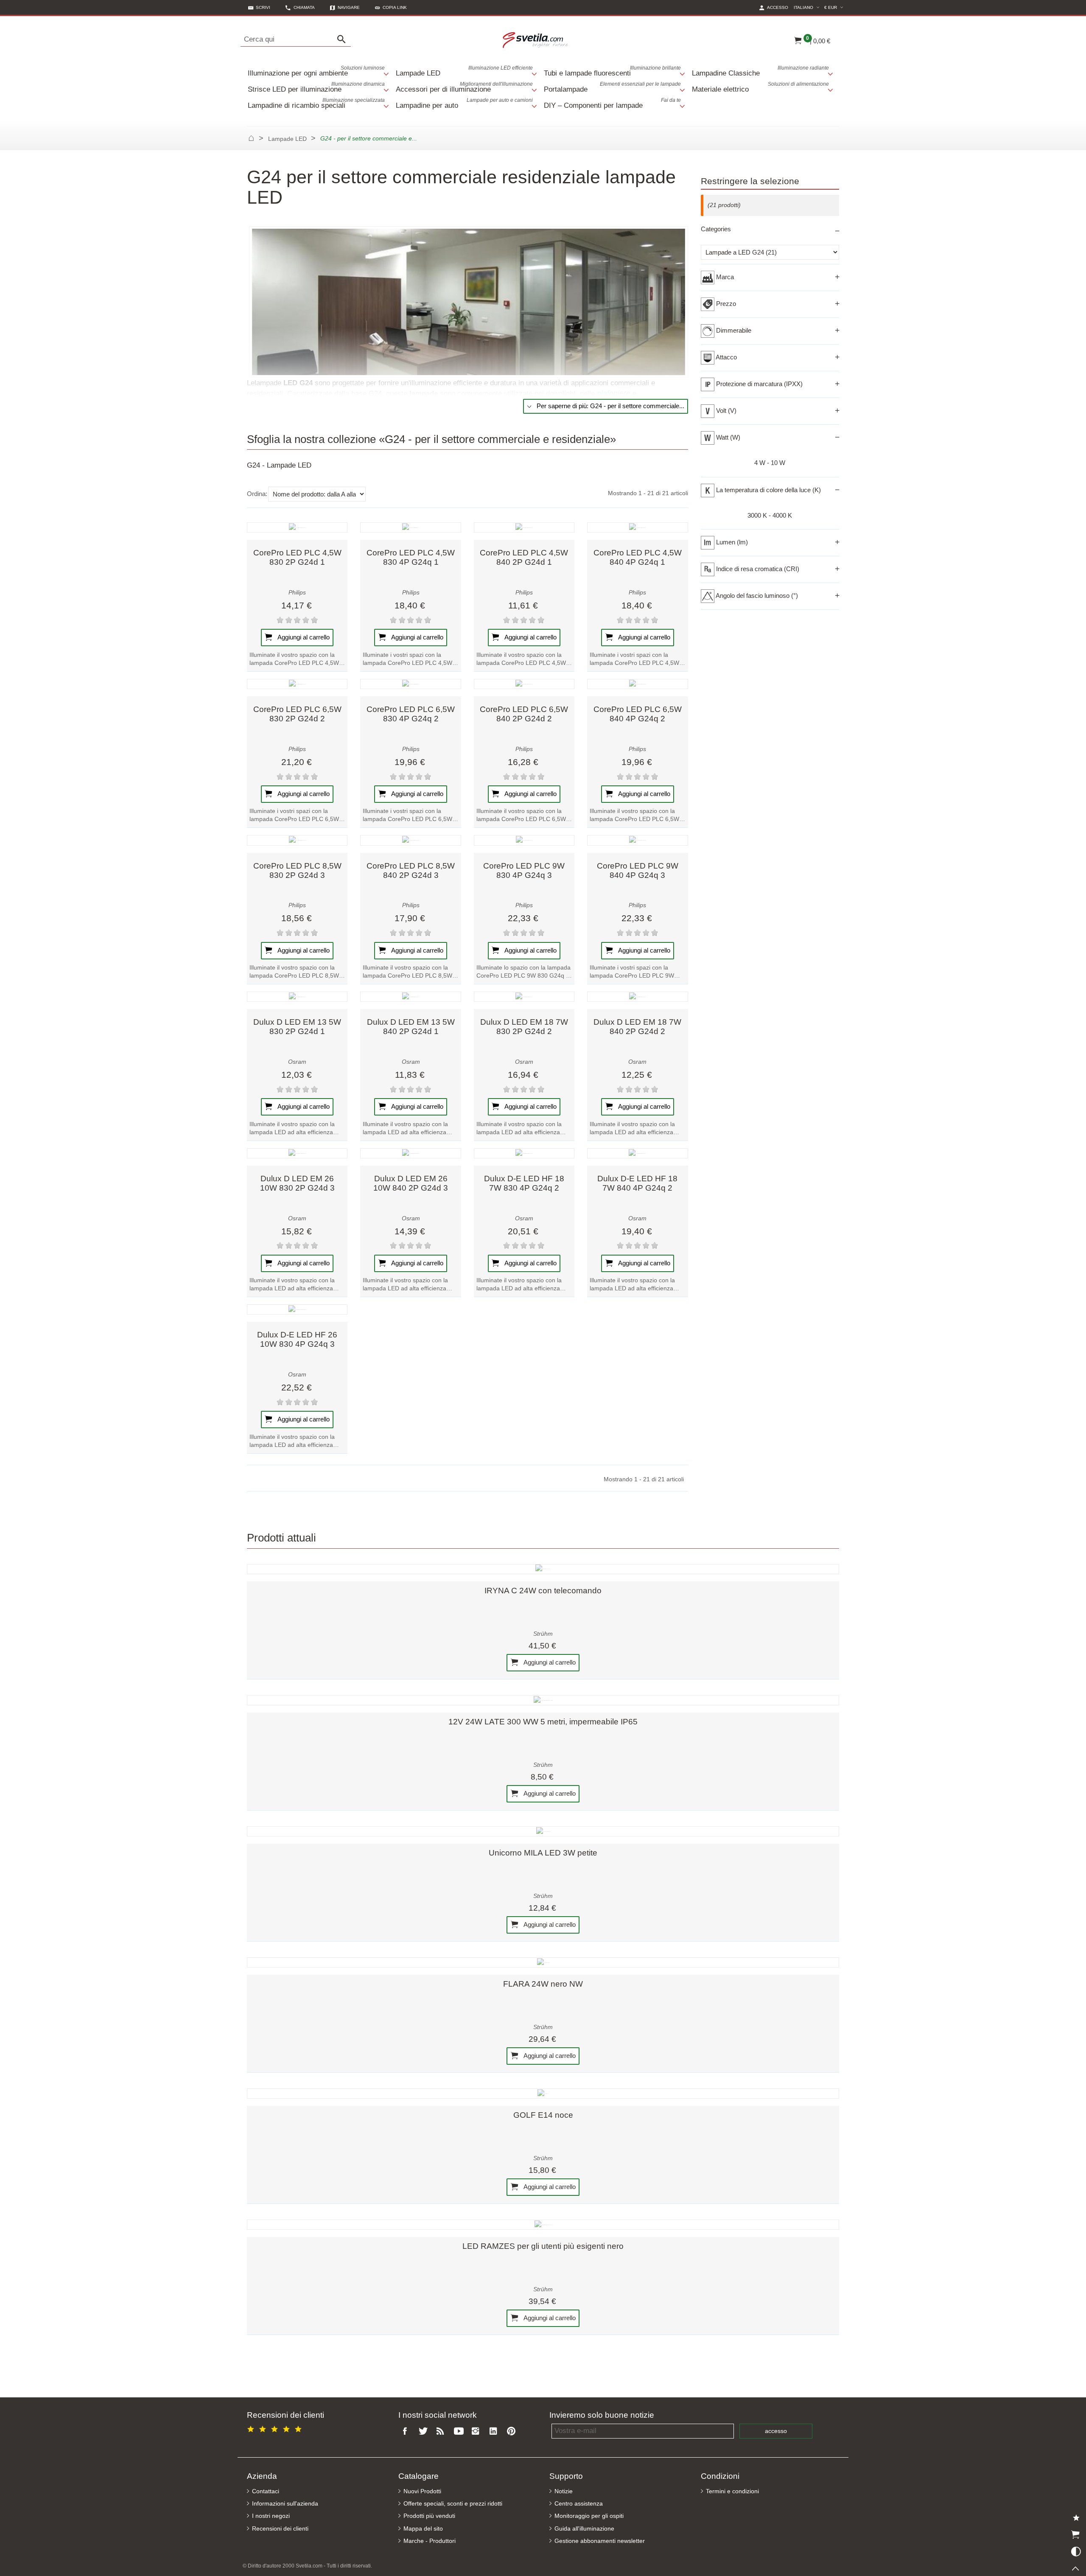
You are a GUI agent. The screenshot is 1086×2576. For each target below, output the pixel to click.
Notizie (564, 2491)
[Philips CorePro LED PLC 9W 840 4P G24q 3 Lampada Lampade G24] (637, 840)
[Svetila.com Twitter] (425, 2432)
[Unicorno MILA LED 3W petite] (543, 1831)
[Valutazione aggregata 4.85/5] (276, 2428)
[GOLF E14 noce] (543, 2094)
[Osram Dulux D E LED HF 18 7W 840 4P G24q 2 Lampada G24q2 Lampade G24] (637, 1153)
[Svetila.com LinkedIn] (495, 2432)
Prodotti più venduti (429, 2516)
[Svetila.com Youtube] (460, 2432)
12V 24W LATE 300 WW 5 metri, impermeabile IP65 (543, 1722)
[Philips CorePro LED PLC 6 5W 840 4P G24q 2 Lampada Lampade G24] (637, 684)
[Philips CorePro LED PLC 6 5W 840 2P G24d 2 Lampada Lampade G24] (524, 684)
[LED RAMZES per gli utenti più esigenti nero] (543, 2225)
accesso (776, 2431)
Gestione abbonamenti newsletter (600, 2541)
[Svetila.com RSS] (442, 2432)
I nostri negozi (271, 2516)
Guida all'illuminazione (584, 2529)
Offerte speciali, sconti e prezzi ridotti (453, 2504)
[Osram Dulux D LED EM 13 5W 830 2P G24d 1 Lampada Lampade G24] (297, 997)
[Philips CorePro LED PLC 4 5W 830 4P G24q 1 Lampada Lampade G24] (410, 527)
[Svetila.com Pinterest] (513, 2432)
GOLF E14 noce (543, 2115)
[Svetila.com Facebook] (407, 2432)
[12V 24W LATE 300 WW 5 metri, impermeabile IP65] (543, 1700)
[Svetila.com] (536, 39)
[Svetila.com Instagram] (478, 2432)
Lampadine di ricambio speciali (316, 103)
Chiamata (304, 7)
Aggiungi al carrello (303, 637)
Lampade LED (464, 71)
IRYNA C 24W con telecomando (543, 1591)
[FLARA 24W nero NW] (543, 1962)
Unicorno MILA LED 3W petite (543, 1853)
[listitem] (297, 601)
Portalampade (612, 87)
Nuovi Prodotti (422, 2491)
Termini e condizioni (732, 2491)
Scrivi (263, 7)
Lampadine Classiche (760, 71)
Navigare (349, 7)
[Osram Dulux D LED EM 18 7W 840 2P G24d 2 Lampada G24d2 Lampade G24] (637, 997)
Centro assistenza (579, 2504)
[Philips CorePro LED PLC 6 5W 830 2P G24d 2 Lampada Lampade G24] (297, 684)
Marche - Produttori (430, 2541)
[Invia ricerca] (344, 39)
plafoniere (614, 393)
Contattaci (266, 2491)
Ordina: (257, 494)
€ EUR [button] (835, 7)
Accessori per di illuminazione (464, 87)
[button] (391, 7)
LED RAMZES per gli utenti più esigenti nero (543, 2246)
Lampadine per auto (464, 103)
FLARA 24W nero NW (543, 1984)
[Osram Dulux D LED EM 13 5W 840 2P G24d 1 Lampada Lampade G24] (410, 997)
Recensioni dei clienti (280, 2529)
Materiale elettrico (760, 87)
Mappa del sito (423, 2529)
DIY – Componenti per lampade (612, 103)
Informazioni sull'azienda (285, 2504)
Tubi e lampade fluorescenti (612, 71)
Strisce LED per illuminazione (316, 87)
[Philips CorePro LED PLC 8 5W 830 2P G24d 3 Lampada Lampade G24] (297, 840)
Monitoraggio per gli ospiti (589, 2516)
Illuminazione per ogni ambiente (316, 71)
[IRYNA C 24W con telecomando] (543, 1569)
